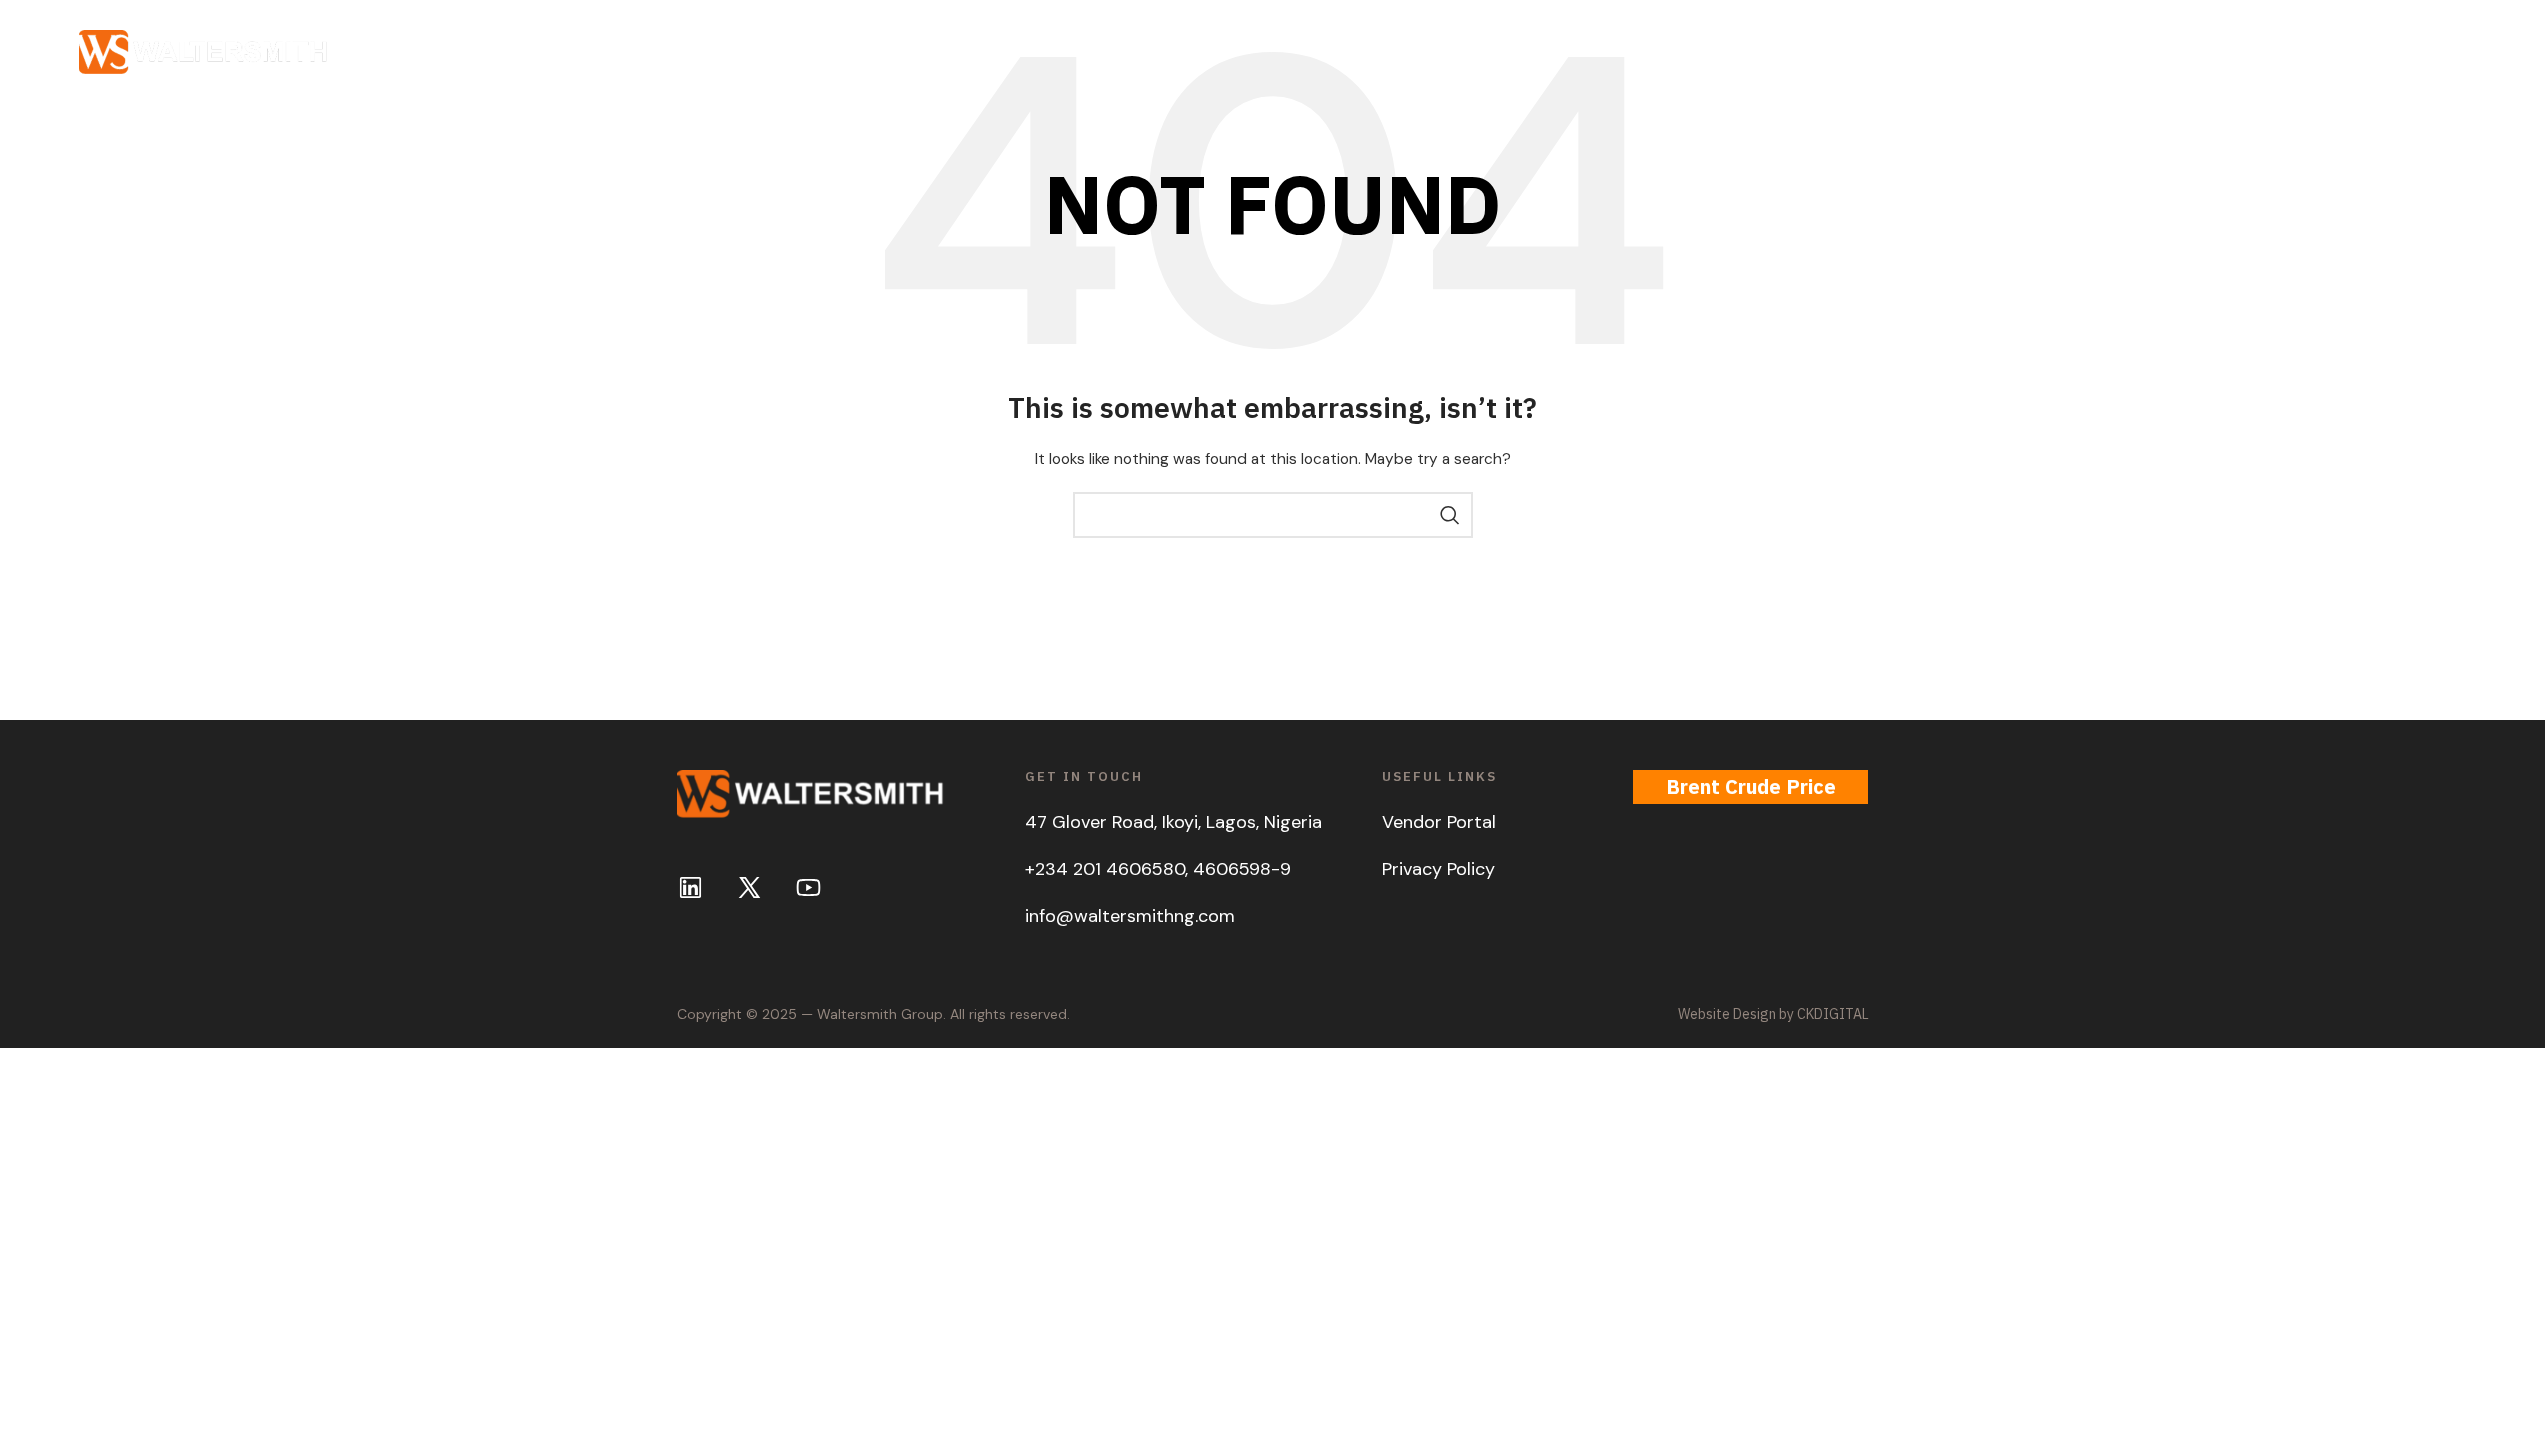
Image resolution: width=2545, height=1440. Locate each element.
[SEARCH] (1450, 515)
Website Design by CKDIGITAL (1773, 1014)
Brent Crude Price (1751, 786)
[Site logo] (204, 51)
